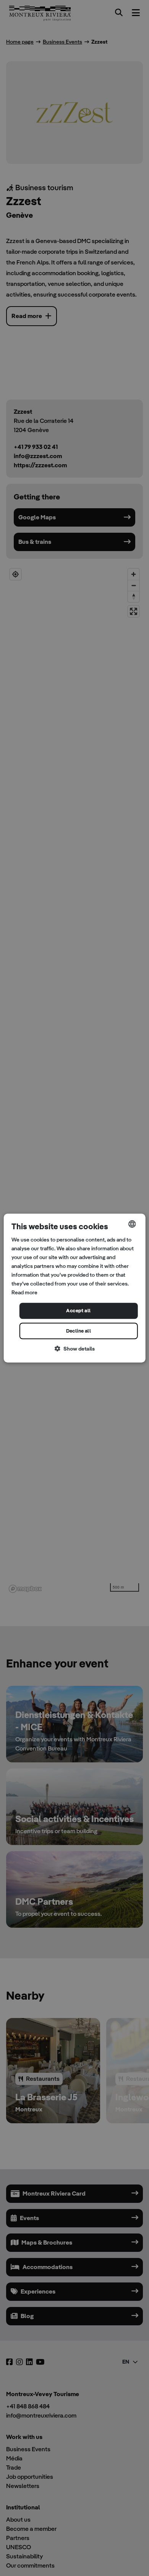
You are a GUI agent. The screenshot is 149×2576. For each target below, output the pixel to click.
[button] (75, 1349)
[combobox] (132, 1224)
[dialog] (75, 1288)
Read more (24, 1293)
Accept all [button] (78, 1311)
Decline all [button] (79, 1331)
